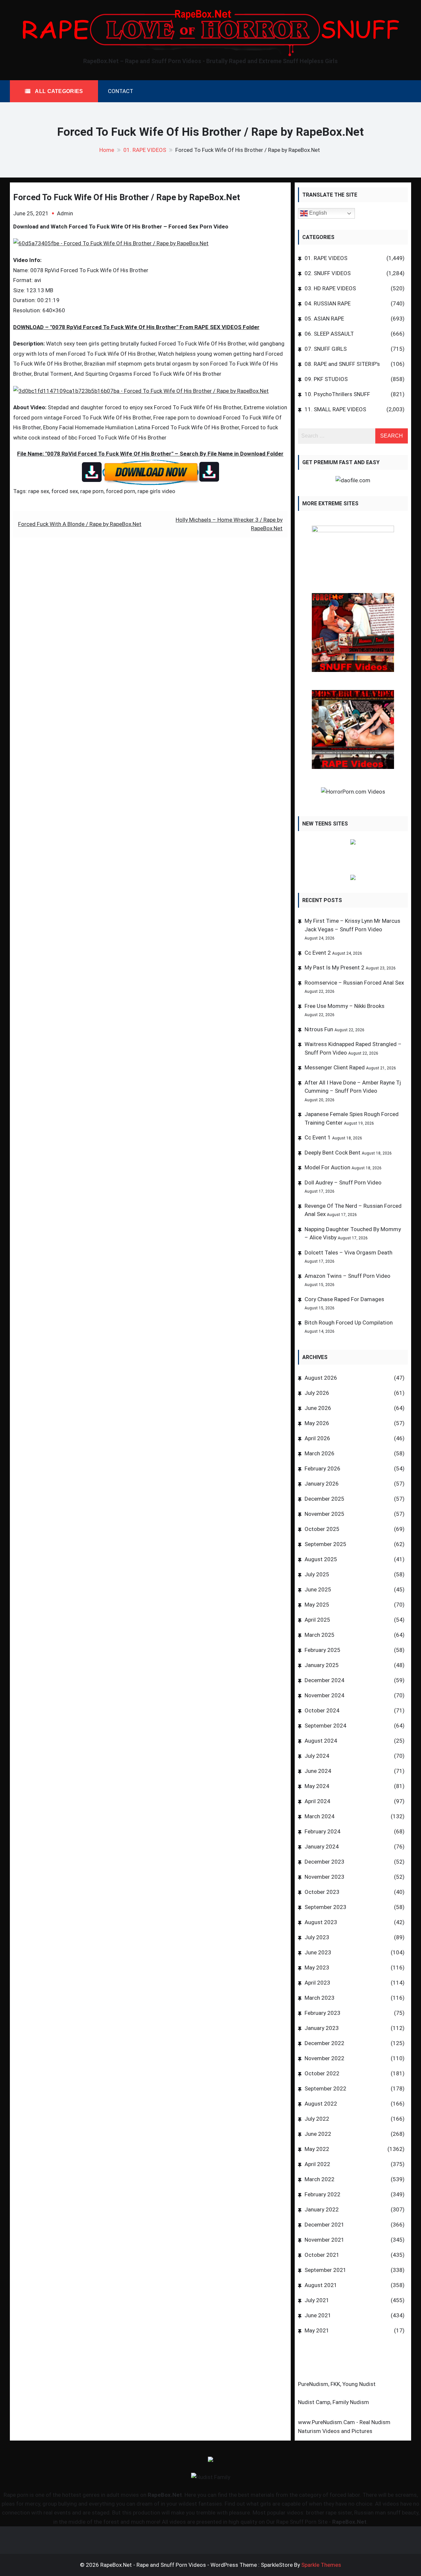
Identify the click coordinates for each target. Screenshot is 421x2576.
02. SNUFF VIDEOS (328, 273)
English (317, 213)
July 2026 (317, 1393)
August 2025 (321, 1559)
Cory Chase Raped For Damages (344, 1299)
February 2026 (322, 1468)
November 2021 (324, 2240)
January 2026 (322, 1484)
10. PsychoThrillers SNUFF (337, 394)
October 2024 (322, 1710)
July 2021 (317, 2300)
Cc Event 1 (318, 1137)
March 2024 (320, 1816)
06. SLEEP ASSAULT (329, 334)
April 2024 (317, 1801)
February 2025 (322, 1650)
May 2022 (317, 2149)
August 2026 (321, 1378)
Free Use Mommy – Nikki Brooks (345, 1006)
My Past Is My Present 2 (334, 967)
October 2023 (322, 1892)
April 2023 (317, 1983)
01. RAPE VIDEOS (326, 258)
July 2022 (317, 2119)
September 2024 (325, 1726)
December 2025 (324, 1499)
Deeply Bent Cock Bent (333, 1153)
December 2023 (324, 1862)
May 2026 (317, 1423)
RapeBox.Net (165, 2495)
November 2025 (324, 1514)
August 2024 (321, 1741)
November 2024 (324, 1695)
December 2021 (324, 2225)
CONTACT (121, 91)
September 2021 (325, 2270)
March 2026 (320, 1453)
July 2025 (317, 1574)
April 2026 (317, 1438)
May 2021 (317, 2330)
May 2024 (317, 1786)
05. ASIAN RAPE (324, 319)
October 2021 (322, 2255)
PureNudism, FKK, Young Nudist (337, 2384)
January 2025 (322, 1665)
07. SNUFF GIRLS (326, 349)
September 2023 (325, 1907)
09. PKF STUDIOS (326, 379)
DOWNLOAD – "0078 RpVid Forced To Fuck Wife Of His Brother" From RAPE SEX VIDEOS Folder (136, 327)
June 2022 (318, 2134)
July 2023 (317, 1937)
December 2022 (324, 2043)
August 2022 (321, 2104)
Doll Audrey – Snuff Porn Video (343, 1182)
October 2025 (322, 1529)
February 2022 (322, 2194)
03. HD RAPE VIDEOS (330, 288)
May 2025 (317, 1605)
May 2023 (317, 1968)
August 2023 (321, 1922)
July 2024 (317, 1756)
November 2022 (324, 2058)
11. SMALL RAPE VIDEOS (335, 409)
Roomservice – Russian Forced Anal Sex (354, 983)
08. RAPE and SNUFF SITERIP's (342, 364)
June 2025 (318, 1589)
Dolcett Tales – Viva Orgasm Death (348, 1252)
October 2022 (322, 2073)
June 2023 (318, 1952)
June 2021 (318, 2315)
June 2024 (318, 1771)
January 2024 (322, 1847)
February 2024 (322, 1831)
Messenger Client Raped (335, 1067)
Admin (65, 213)
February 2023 (322, 2013)
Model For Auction (327, 1167)
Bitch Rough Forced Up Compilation (349, 1323)
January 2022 (322, 2209)
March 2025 (320, 1635)
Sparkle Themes (321, 2565)
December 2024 (324, 1680)
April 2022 (317, 2164)
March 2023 (320, 1998)
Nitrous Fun (319, 1029)
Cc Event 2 (318, 953)
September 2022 (325, 2088)
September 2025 (325, 1544)
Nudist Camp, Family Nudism (334, 2402)
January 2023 (322, 2028)
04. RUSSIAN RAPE (328, 303)
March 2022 (320, 2179)
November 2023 (324, 1877)
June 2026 (318, 1408)
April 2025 (317, 1620)
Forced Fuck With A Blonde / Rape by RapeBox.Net (80, 524)
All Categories (58, 91)
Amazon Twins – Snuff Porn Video (347, 1276)
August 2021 (321, 2285)
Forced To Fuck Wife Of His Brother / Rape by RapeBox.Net (127, 197)
